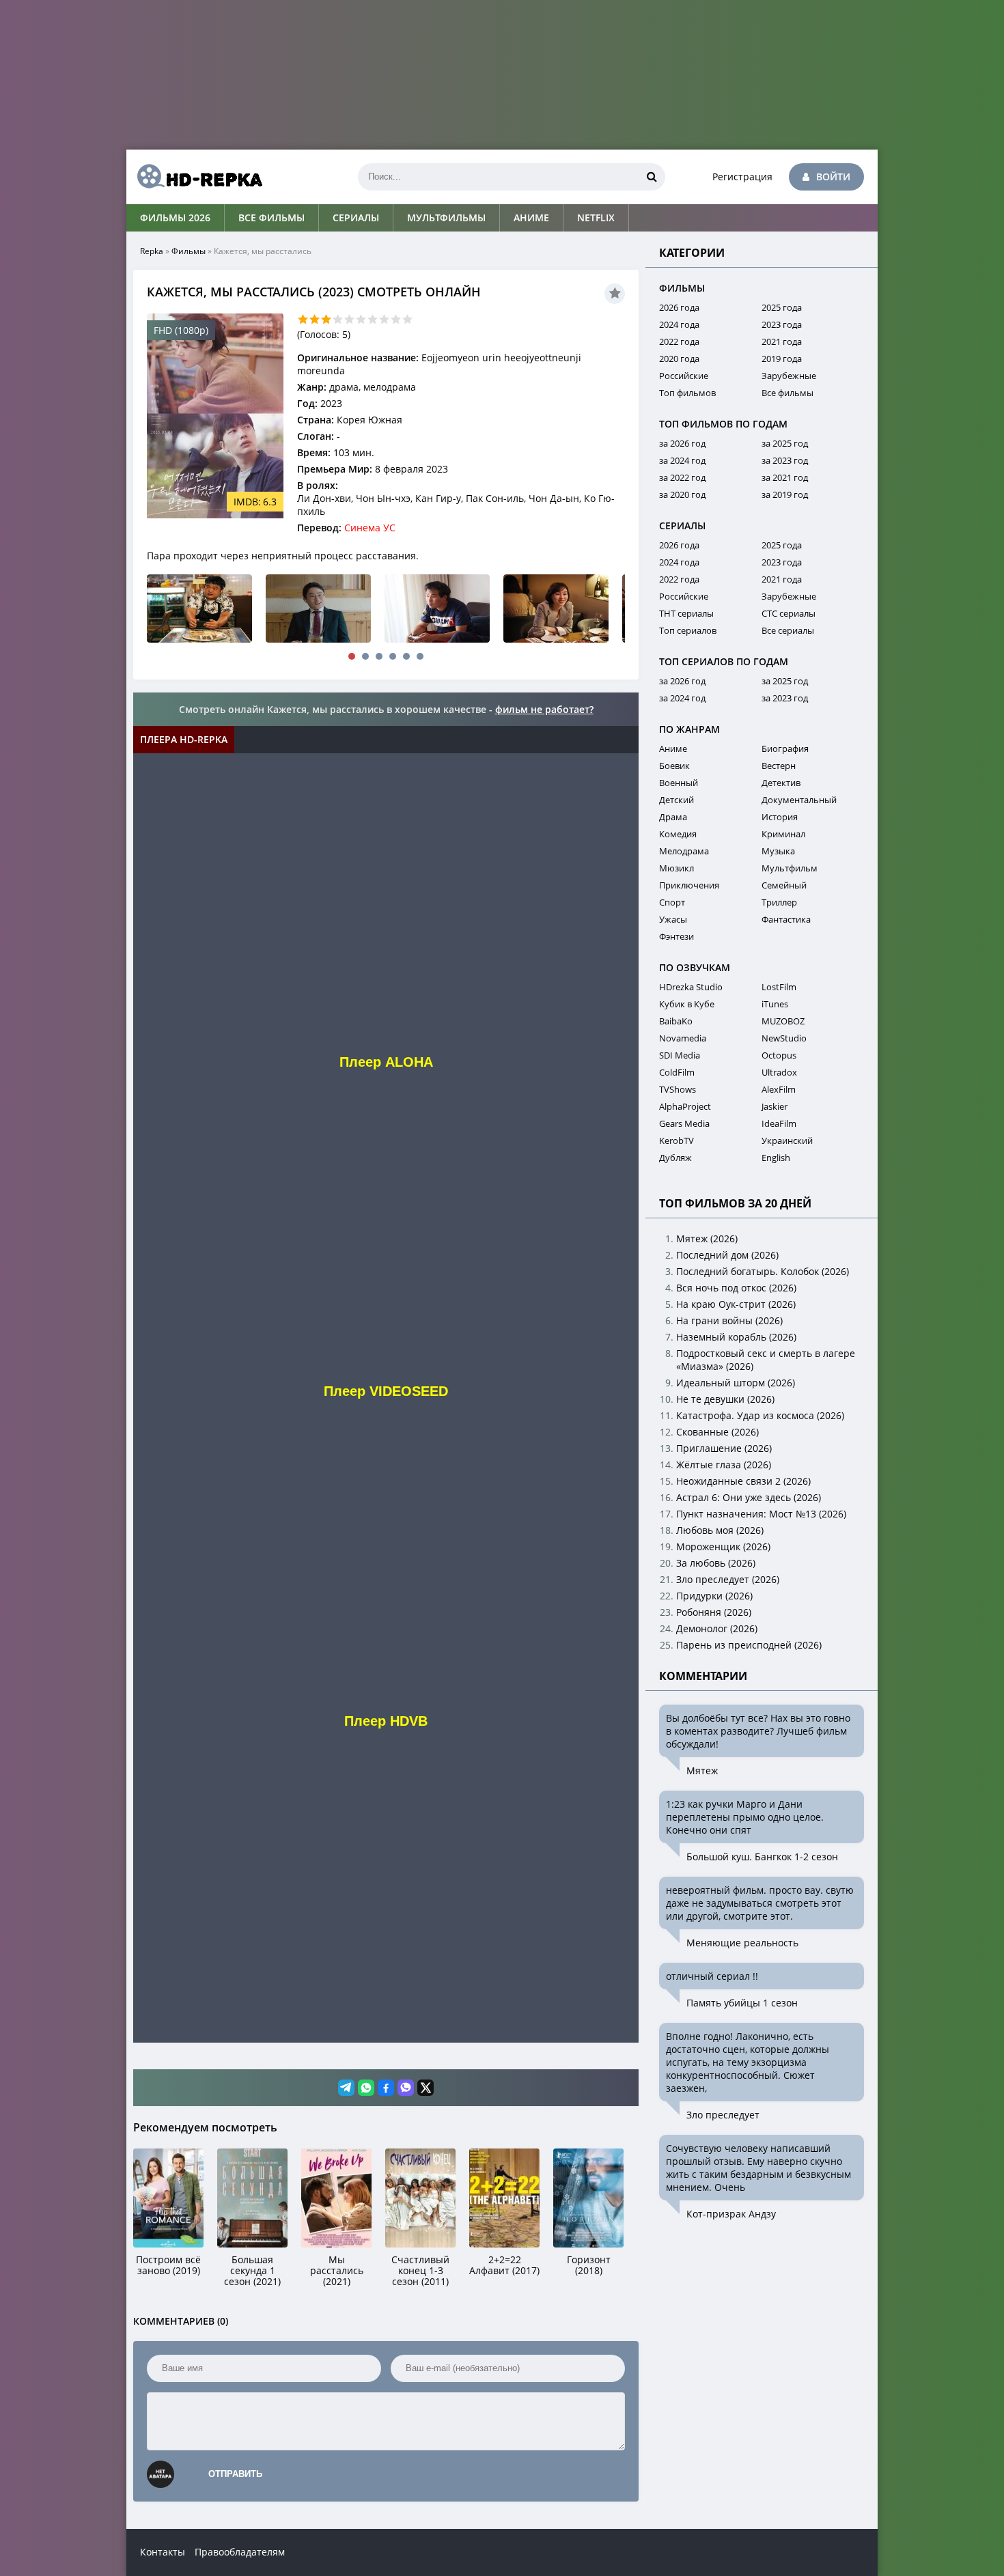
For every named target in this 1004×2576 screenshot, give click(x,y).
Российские (684, 376)
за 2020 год (682, 494)
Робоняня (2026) (714, 1612)
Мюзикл (677, 868)
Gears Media (684, 1123)
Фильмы (189, 251)
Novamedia (683, 1038)
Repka (152, 251)
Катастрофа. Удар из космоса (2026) (760, 1415)
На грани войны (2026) (729, 1320)
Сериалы (356, 218)
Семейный (784, 885)
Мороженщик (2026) (723, 1546)
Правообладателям (240, 2552)
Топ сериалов (688, 630)
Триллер (779, 902)
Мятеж (702, 1770)
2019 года (782, 359)
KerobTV (677, 1140)
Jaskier (775, 1106)
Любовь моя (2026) (720, 1530)
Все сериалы (788, 630)
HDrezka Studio (691, 987)
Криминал (783, 834)
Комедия (678, 834)
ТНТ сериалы (686, 613)
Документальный (799, 800)
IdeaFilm (779, 1123)
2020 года (679, 359)
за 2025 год (785, 443)
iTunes (775, 1004)
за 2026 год (682, 443)
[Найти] (652, 177)
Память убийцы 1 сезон (742, 2003)
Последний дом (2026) (727, 1255)
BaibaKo (676, 1021)
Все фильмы (271, 218)
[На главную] (195, 177)
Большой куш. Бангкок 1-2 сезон (762, 1857)
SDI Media (680, 1055)
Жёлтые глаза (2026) (724, 1465)
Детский (677, 800)
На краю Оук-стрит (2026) (736, 1304)
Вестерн (779, 766)
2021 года (782, 341)
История (780, 817)
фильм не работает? (544, 709)
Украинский (787, 1140)
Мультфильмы (446, 218)
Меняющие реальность (742, 1943)
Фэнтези (677, 936)
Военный (679, 783)
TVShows (678, 1089)
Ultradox (779, 1072)
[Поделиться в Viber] (406, 2088)
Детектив (781, 783)
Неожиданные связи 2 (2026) (743, 1481)
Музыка (778, 851)
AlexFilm (779, 1089)
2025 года (782, 307)
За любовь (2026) (716, 1563)
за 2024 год (682, 460)
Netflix (596, 218)
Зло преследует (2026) (728, 1579)
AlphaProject (685, 1106)
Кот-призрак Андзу (731, 2214)
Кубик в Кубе (687, 1004)
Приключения (689, 885)
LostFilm (779, 987)
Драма (673, 817)
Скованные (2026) (717, 1432)
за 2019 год (785, 494)
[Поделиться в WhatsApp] (366, 2088)
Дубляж (675, 1158)
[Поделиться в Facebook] (386, 2088)
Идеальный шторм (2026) (736, 1383)
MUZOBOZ (783, 1021)
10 (407, 319)
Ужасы (673, 919)
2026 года (679, 307)
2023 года (782, 324)
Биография (785, 748)
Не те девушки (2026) (725, 1399)
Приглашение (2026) (724, 1448)
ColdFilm (677, 1072)
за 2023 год (785, 460)
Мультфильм (790, 868)
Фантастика (786, 919)
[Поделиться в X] (426, 2088)
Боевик (674, 766)
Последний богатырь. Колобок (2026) (763, 1271)
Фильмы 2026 (175, 218)
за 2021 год (785, 477)
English (776, 1158)
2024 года (679, 324)
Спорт (672, 902)
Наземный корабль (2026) (736, 1337)
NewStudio (784, 1038)
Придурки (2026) (714, 1596)
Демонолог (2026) (717, 1628)
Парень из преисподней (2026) (749, 1645)
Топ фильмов (687, 393)
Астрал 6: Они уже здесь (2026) (749, 1497)
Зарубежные (789, 376)
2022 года (679, 341)
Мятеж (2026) (707, 1238)
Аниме (531, 218)
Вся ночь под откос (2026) (736, 1288)
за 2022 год (682, 477)
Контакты (163, 2552)
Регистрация (742, 177)
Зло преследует (723, 2115)
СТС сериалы (789, 613)
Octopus (779, 1055)
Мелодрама (684, 851)
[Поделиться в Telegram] (346, 2088)
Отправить (235, 2474)
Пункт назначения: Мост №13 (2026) (761, 1514)
